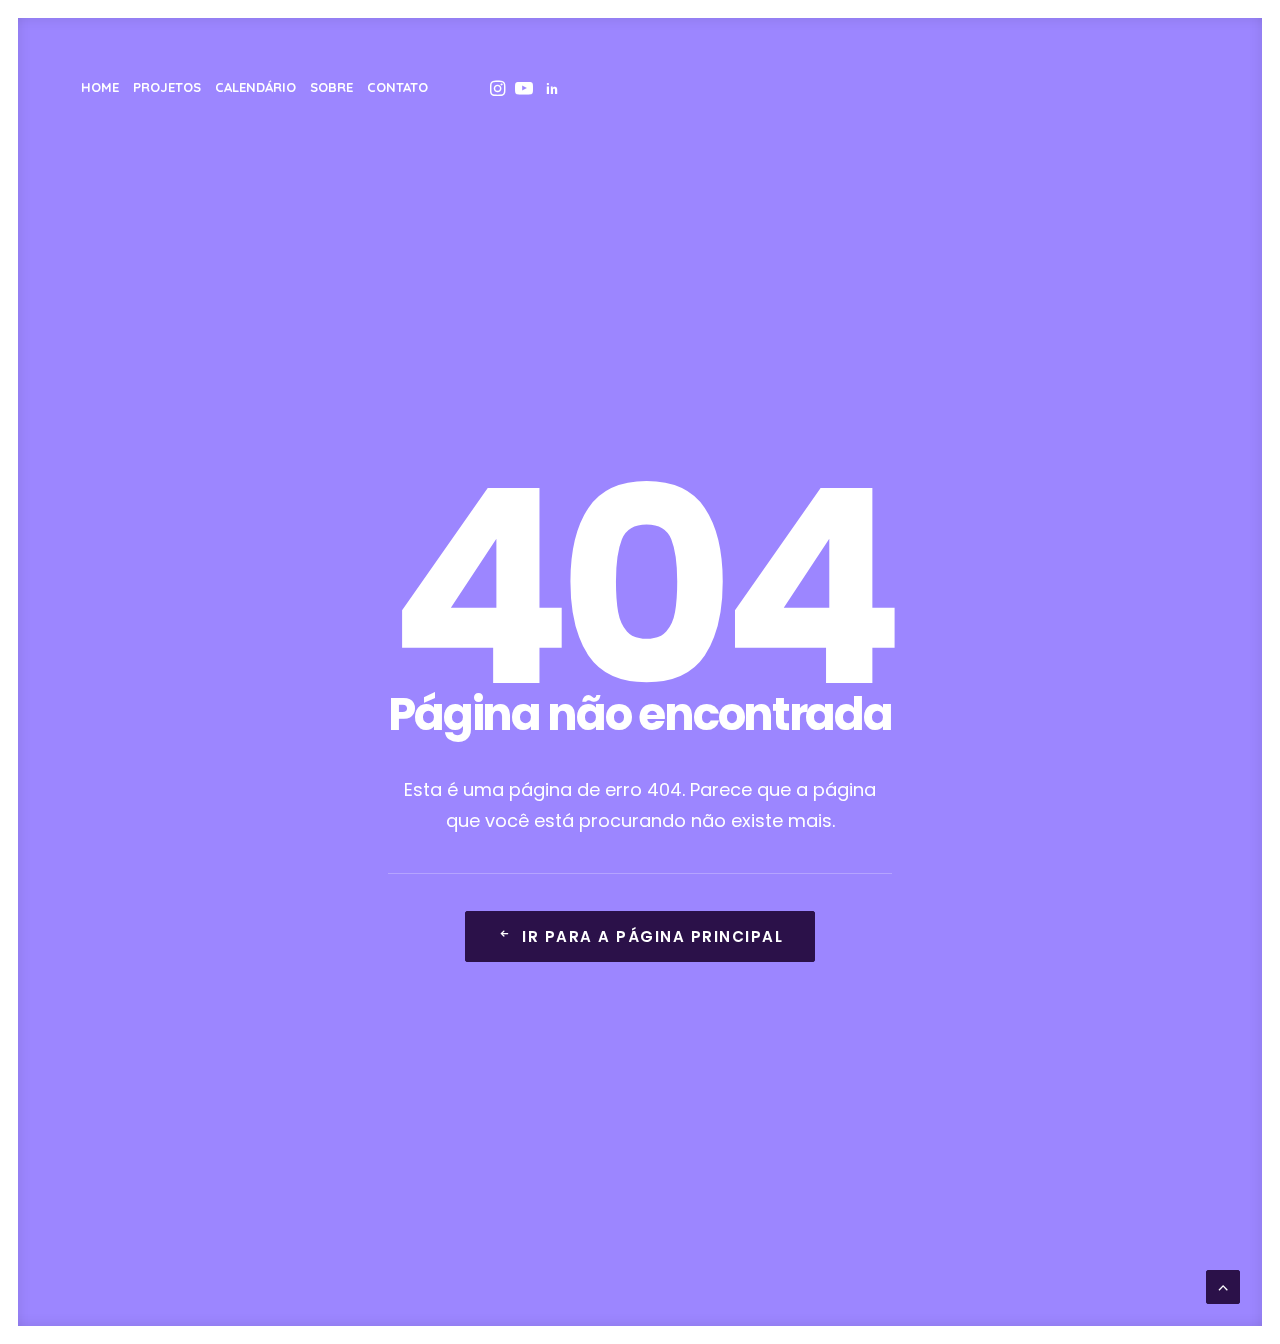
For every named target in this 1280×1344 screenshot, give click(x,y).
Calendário (255, 87)
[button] (496, 87)
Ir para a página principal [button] (652, 936)
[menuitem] (100, 87)
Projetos (167, 87)
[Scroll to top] (1223, 1285)
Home (100, 87)
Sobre (331, 87)
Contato (397, 87)
